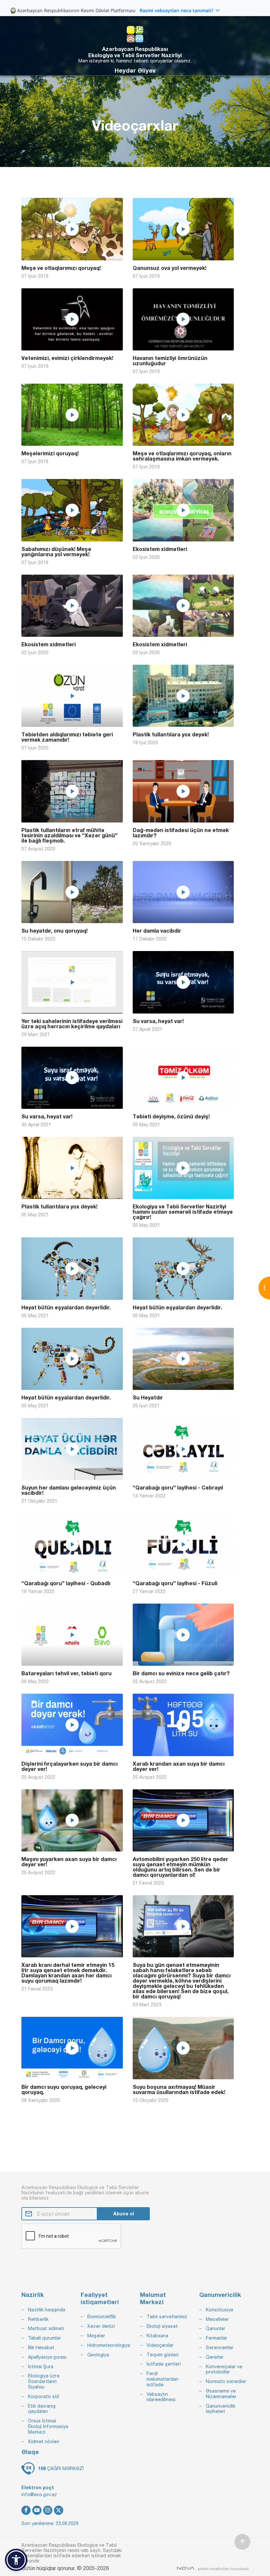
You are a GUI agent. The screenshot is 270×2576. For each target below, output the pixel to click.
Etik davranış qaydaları (42, 2409)
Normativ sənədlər (226, 2381)
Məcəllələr (217, 2319)
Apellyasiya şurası (47, 2357)
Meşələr (96, 2336)
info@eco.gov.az (39, 2494)
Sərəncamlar (220, 2348)
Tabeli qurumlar (44, 2338)
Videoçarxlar (160, 2345)
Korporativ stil (43, 2397)
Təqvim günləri (162, 2355)
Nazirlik (33, 2295)
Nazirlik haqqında (47, 2310)
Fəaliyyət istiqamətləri (100, 2298)
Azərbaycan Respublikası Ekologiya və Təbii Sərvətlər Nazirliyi (135, 52)
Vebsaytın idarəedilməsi (161, 2397)
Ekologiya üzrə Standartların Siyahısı (44, 2381)
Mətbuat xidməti (46, 2328)
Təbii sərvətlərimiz (167, 2317)
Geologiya (98, 2355)
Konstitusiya (219, 2310)
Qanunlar (216, 2328)
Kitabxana (157, 2336)
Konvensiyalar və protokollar (224, 2369)
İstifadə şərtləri (164, 2364)
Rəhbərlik (38, 2319)
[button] (16, 2560)
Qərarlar (215, 2357)
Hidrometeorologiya (109, 2345)
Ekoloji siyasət (162, 2326)
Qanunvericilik (220, 2295)
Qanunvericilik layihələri (221, 2409)
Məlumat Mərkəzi (153, 2298)
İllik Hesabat (41, 2348)
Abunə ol (124, 2214)
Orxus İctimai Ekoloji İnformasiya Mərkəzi (48, 2426)
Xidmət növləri (44, 2442)
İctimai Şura (41, 2367)
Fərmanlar (216, 2338)
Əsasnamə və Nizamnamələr (221, 2394)
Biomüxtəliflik (102, 2317)
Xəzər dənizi (101, 2326)
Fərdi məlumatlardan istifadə (162, 2379)
